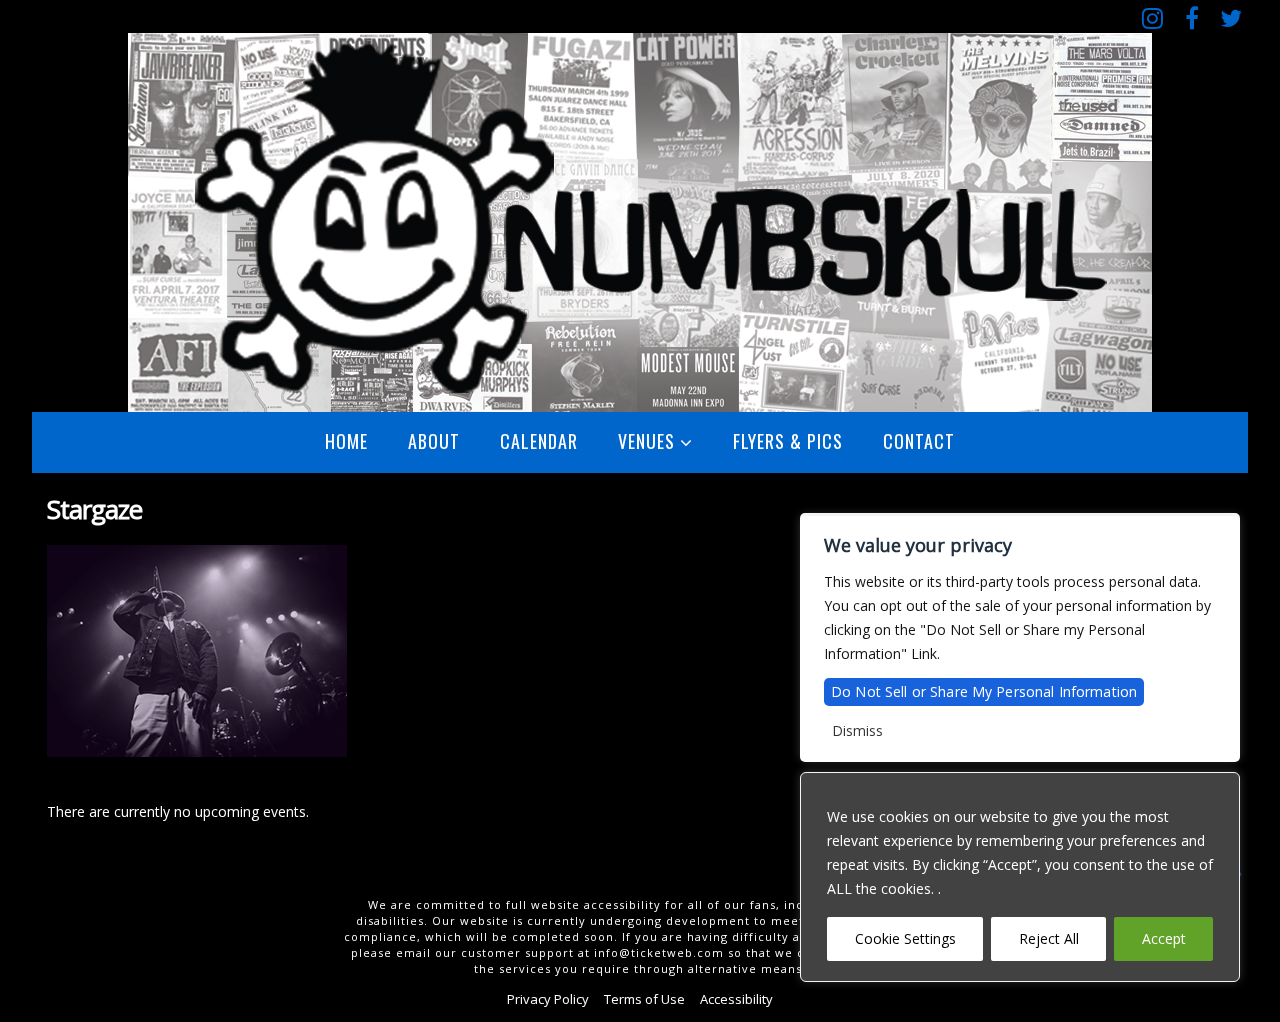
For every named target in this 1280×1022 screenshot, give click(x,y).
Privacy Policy (548, 999)
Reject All (1049, 938)
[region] (1020, 877)
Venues (646, 441)
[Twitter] (1230, 17)
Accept (1164, 938)
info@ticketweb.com (659, 952)
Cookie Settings (905, 938)
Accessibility (736, 999)
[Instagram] (1152, 17)
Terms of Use (644, 999)
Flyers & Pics (788, 441)
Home (346, 441)
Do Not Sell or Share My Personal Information (984, 691)
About (434, 441)
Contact (919, 441)
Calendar (539, 441)
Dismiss (857, 730)
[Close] (1219, 789)
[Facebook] (1191, 17)
